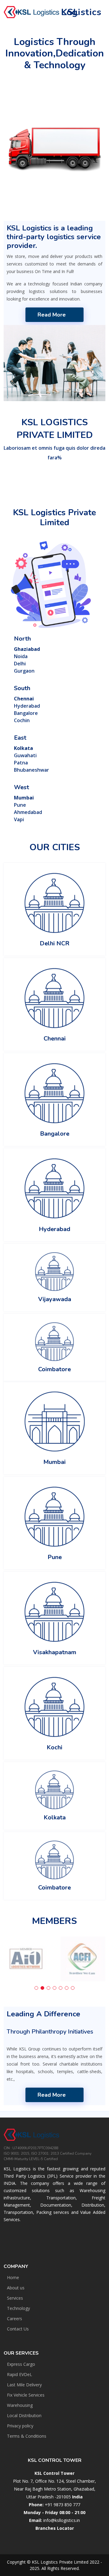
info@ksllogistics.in (62, 2520)
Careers (15, 2319)
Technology (18, 2308)
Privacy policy (20, 2426)
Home (13, 2278)
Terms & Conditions (27, 2436)
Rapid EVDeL (20, 2375)
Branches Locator (55, 2528)
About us (16, 2288)
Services (15, 2298)
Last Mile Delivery (24, 2385)
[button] (36, 1988)
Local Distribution (24, 2416)
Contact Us (18, 2329)
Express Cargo (21, 2364)
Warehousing (20, 2405)
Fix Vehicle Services (26, 2395)
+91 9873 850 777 (63, 2505)
